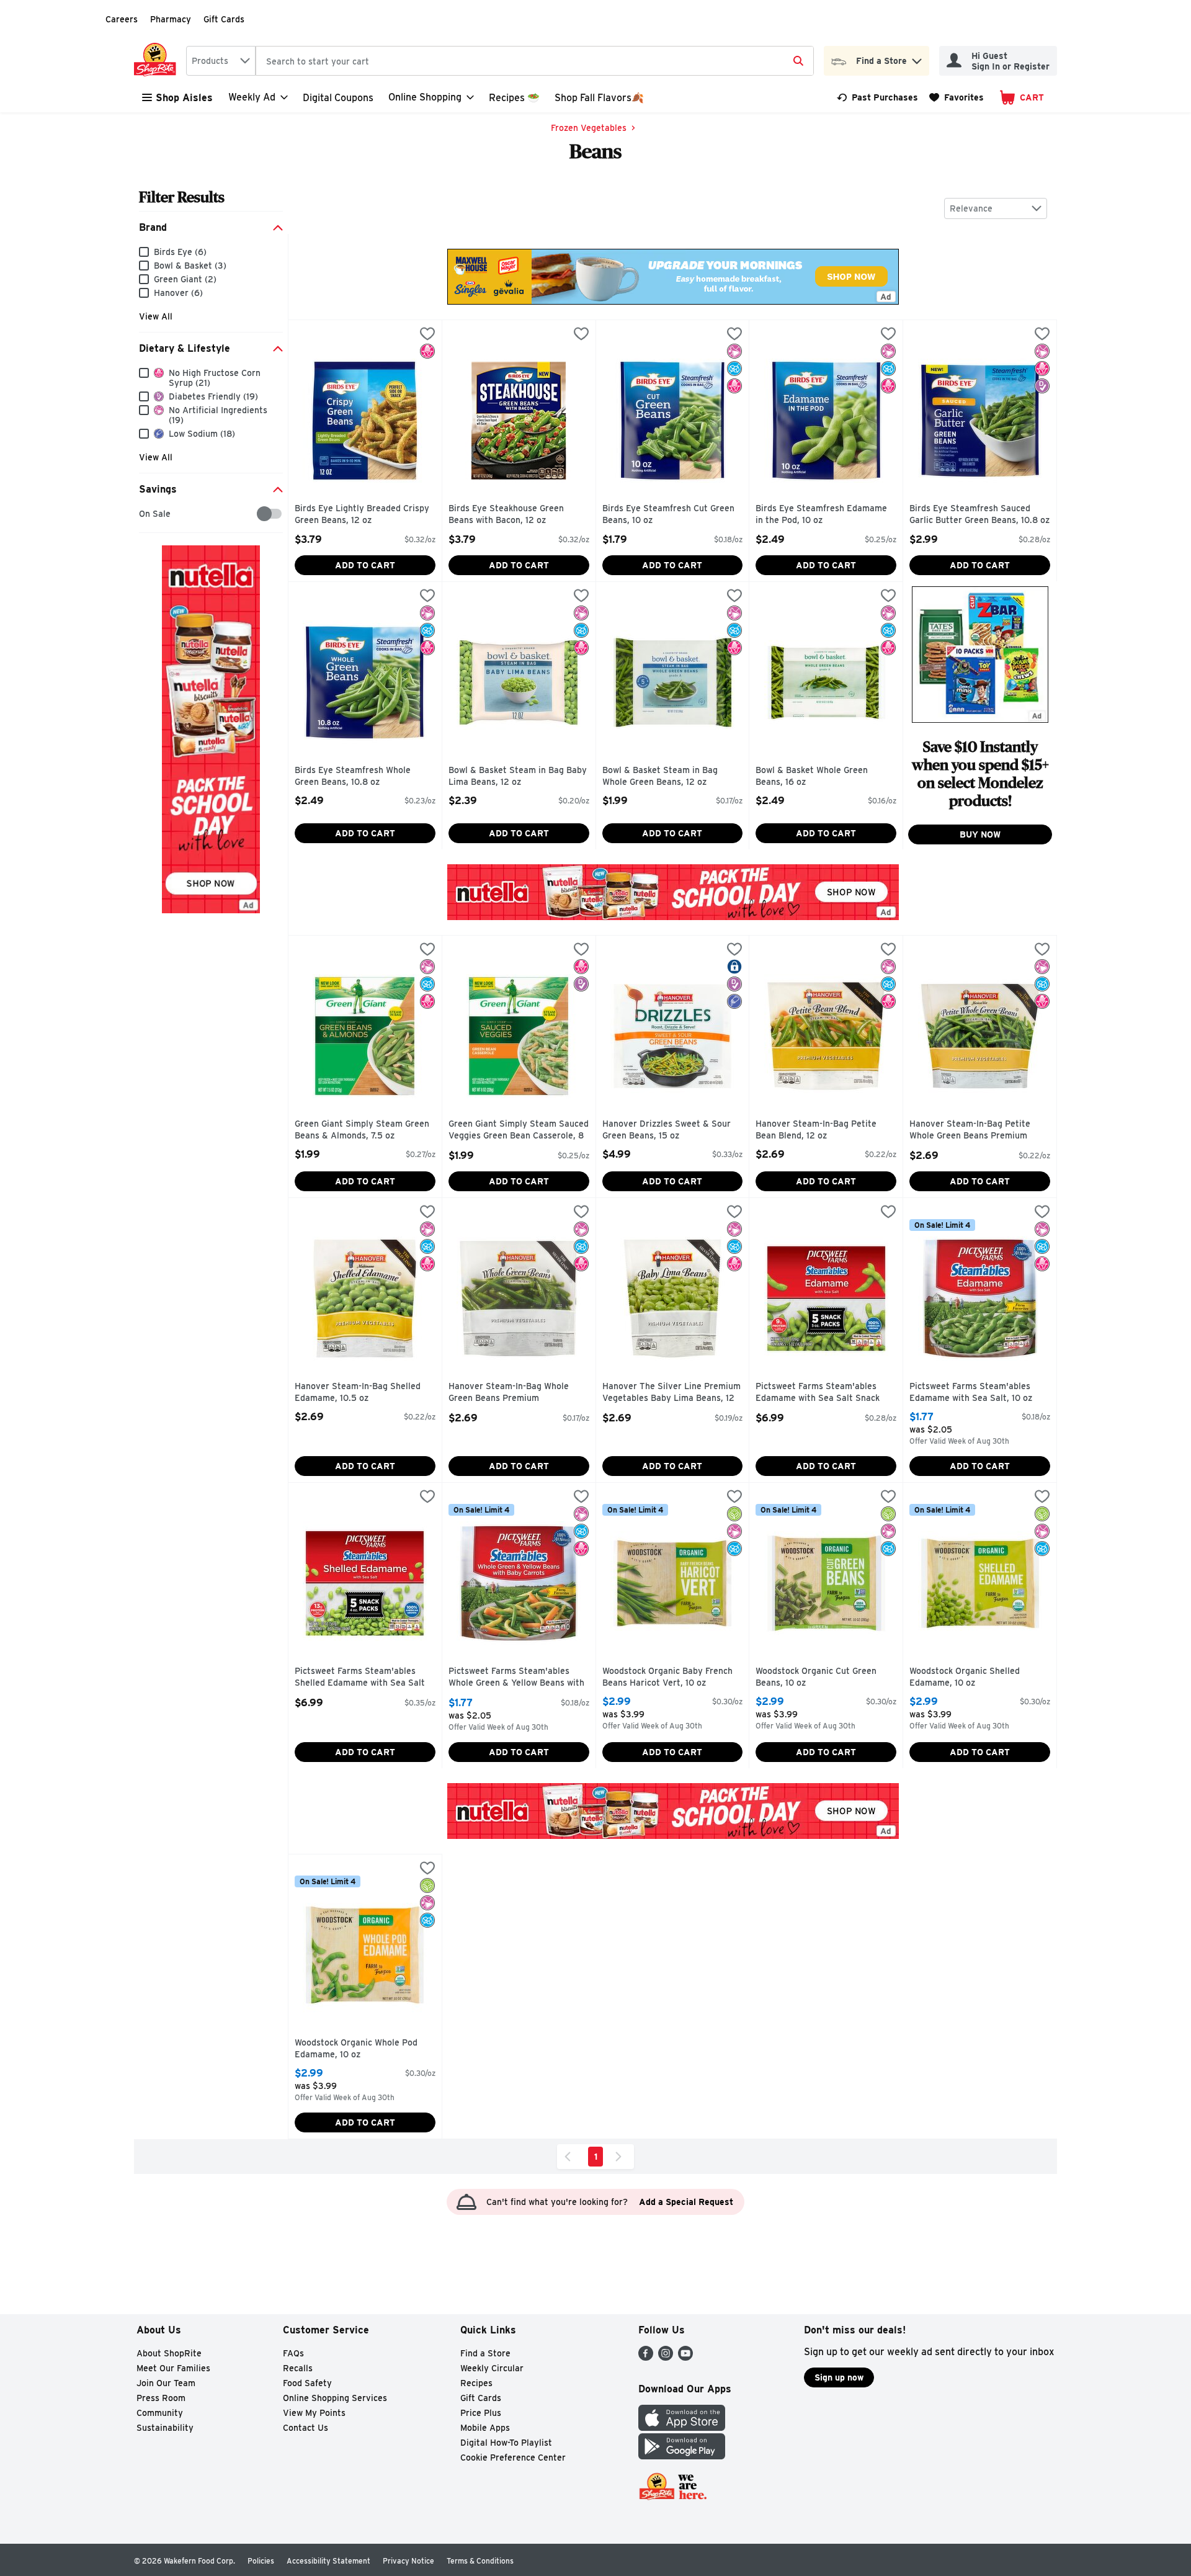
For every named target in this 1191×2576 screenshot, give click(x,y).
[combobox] (221, 61)
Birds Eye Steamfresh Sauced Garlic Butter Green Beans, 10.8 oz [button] (979, 515)
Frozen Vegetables (589, 128)
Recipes (476, 2383)
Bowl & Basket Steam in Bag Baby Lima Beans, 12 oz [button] (518, 776)
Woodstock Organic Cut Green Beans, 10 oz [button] (816, 1677)
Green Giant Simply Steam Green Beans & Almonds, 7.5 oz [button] (362, 1130)
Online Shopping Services (335, 2398)
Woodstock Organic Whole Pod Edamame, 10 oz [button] (356, 2049)
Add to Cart (365, 565)
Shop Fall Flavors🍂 (599, 98)
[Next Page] (621, 2157)
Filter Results (182, 197)
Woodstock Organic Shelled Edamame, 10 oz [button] (965, 1677)
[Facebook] (646, 2357)
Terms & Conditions (480, 2561)
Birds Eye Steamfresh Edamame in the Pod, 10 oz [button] (821, 515)
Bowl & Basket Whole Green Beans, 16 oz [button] (812, 776)
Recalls (298, 2368)
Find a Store (485, 2353)
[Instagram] (666, 2357)
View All (156, 316)
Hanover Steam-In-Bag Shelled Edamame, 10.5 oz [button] (358, 1393)
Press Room (161, 2398)
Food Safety (307, 2383)
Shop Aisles (184, 98)
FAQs (293, 2353)
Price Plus (481, 2413)
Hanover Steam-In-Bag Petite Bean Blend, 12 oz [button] (816, 1130)
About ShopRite (169, 2353)
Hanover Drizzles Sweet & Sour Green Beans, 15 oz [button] (667, 1130)
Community (160, 2413)
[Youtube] (685, 2357)
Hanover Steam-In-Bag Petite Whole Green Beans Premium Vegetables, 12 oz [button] (970, 1131)
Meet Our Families (173, 2368)
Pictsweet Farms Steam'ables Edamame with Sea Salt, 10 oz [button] (971, 1393)
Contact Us (306, 2428)
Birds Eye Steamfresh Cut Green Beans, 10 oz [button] (668, 515)
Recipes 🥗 (514, 98)
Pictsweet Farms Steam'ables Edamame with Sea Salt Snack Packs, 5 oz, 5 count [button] (818, 1393)
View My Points (314, 2413)
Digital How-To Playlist (506, 2443)
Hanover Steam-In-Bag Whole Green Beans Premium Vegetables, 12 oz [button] (509, 1393)
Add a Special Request (686, 2202)
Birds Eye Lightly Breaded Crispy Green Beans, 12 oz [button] (362, 515)
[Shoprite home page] (158, 61)
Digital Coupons (338, 98)
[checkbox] (145, 514)
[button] (917, 58)
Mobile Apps (485, 2428)
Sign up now (839, 2377)
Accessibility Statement (328, 2561)
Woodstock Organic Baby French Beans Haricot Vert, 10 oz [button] (667, 1677)
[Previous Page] (570, 2157)
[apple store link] (682, 2427)
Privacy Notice (408, 2561)
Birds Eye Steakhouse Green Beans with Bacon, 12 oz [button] (506, 515)
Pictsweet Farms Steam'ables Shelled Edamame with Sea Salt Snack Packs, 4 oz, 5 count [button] (360, 1678)
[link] (877, 97)
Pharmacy (171, 19)
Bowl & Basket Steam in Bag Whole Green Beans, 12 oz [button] (660, 776)
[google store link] (682, 2456)
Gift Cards (224, 19)
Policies (261, 2561)
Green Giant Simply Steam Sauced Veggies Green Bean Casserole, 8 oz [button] (519, 1131)
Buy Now (980, 834)
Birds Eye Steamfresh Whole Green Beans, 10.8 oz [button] (353, 776)
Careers (122, 19)
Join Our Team (166, 2383)
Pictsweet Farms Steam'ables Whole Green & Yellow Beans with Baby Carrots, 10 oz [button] (516, 1678)
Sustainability (165, 2428)
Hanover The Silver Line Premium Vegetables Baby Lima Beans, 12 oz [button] (671, 1393)
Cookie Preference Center (513, 2457)
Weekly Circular (492, 2368)
